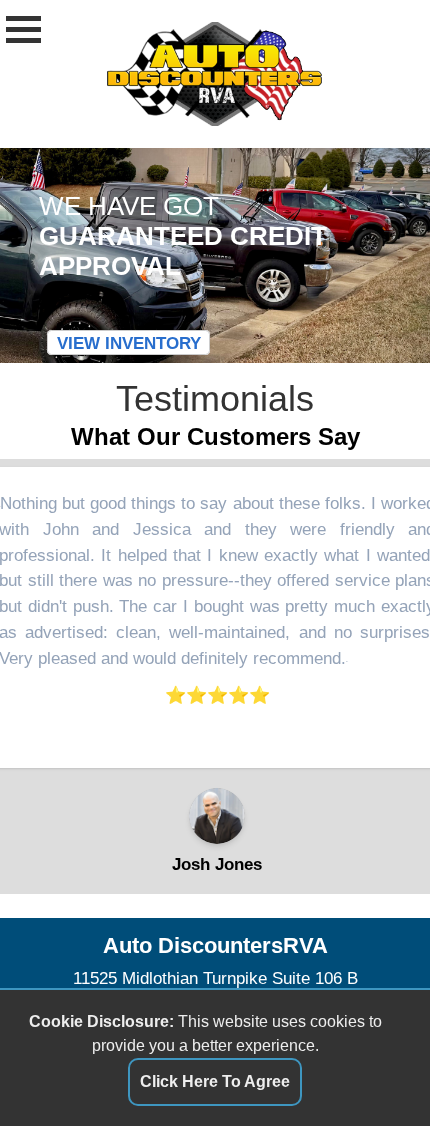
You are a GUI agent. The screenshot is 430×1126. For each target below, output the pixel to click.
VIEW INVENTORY (129, 343)
